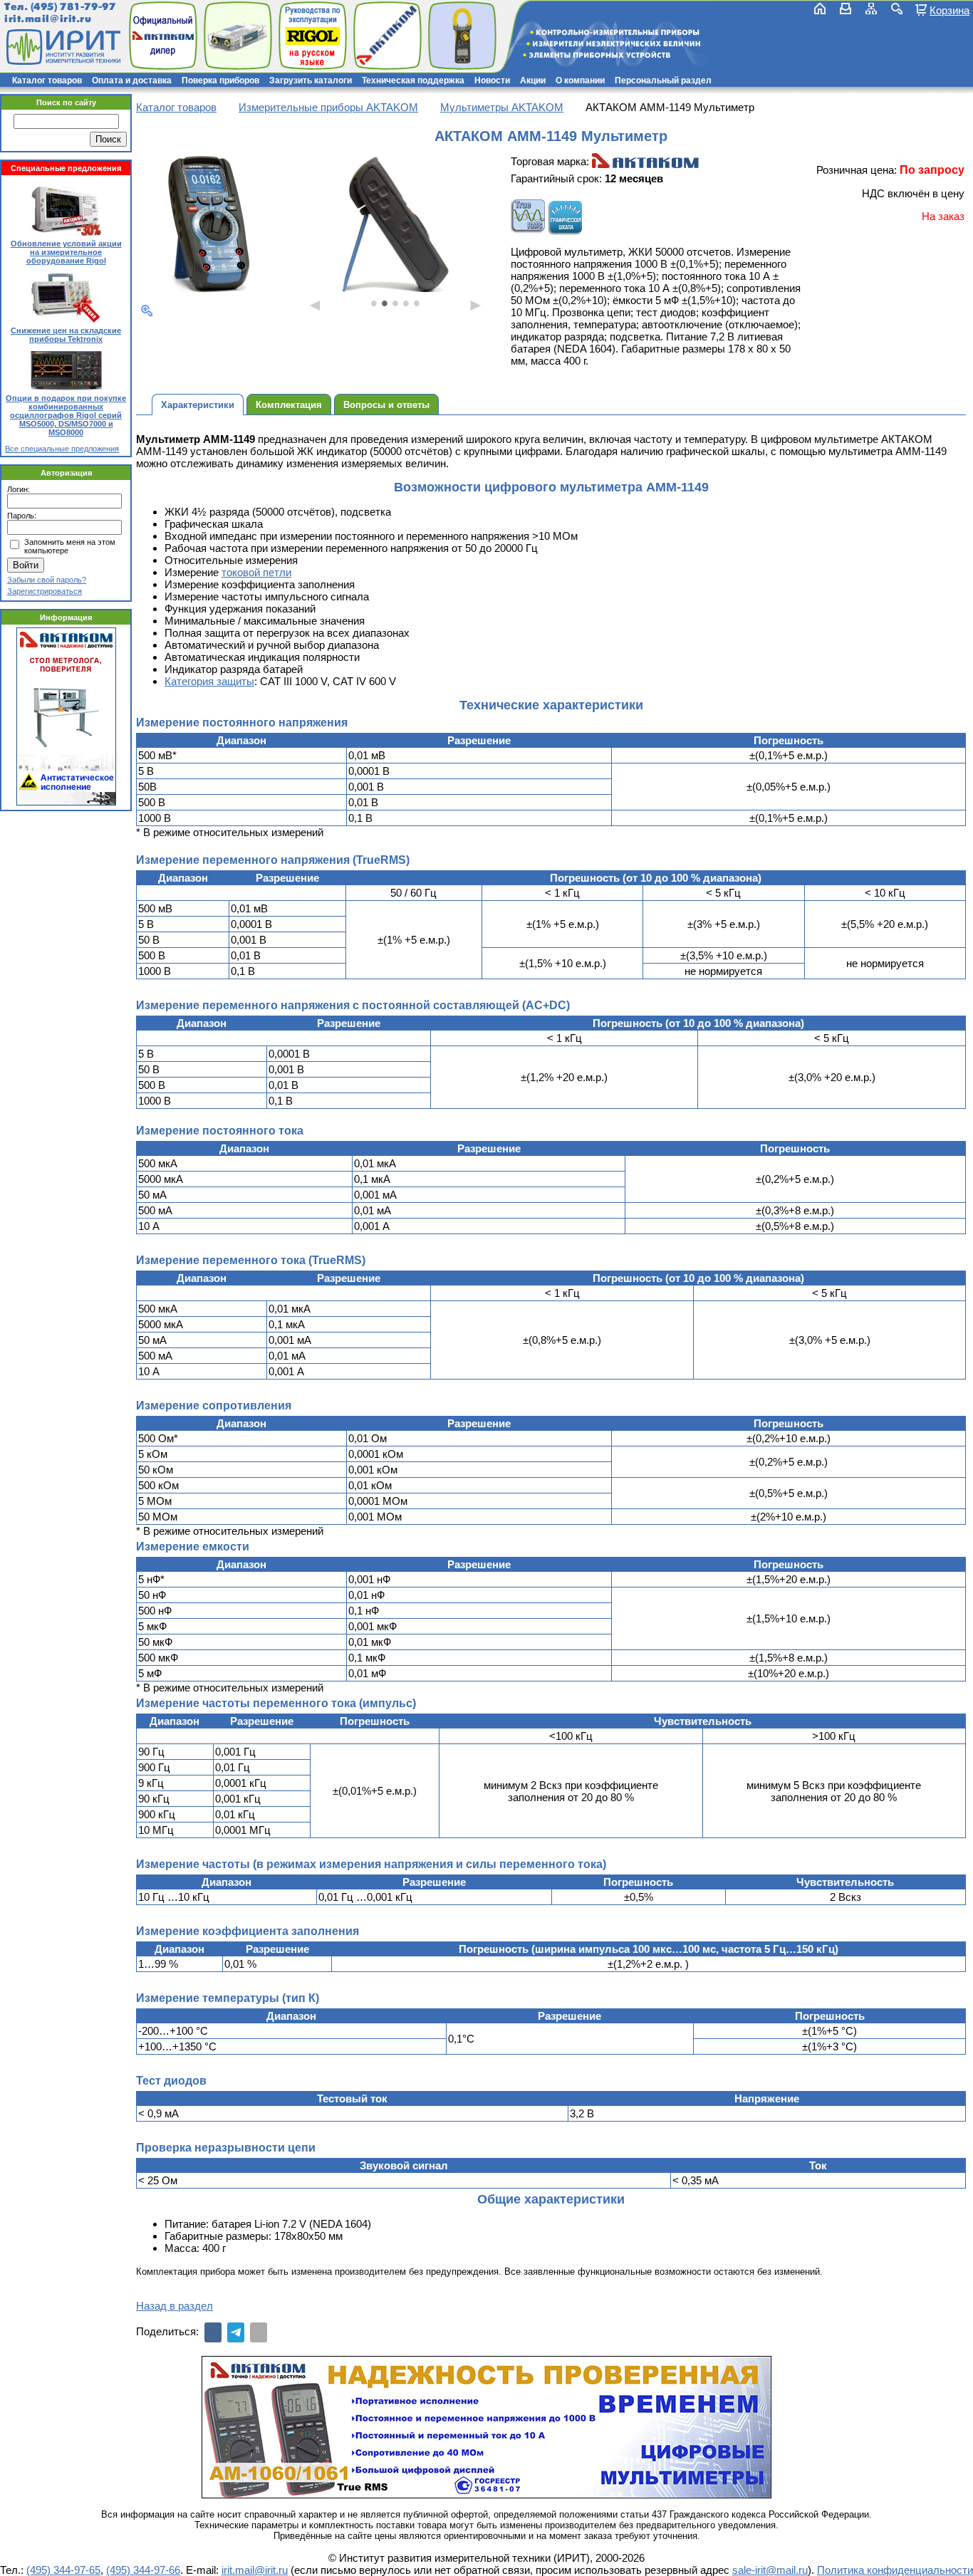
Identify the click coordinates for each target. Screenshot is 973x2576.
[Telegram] (236, 2332)
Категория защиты (209, 681)
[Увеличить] (147, 311)
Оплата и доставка (132, 80)
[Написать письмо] (845, 9)
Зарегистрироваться (45, 591)
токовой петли (256, 572)
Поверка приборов (220, 80)
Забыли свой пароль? (47, 580)
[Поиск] (897, 9)
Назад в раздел (175, 2306)
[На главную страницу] (62, 47)
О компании (580, 80)
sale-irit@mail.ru (770, 2570)
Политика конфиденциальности (895, 2570)
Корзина (949, 10)
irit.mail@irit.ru (48, 19)
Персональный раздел (663, 80)
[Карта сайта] (871, 9)
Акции (533, 80)
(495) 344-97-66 (143, 2570)
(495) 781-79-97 (73, 7)
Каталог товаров (47, 80)
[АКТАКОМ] (645, 161)
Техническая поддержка (413, 80)
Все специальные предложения (62, 449)
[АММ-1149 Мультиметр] (209, 224)
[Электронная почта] (259, 2332)
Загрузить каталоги (311, 80)
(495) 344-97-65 (63, 2570)
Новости (492, 80)
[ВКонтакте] (213, 2332)
